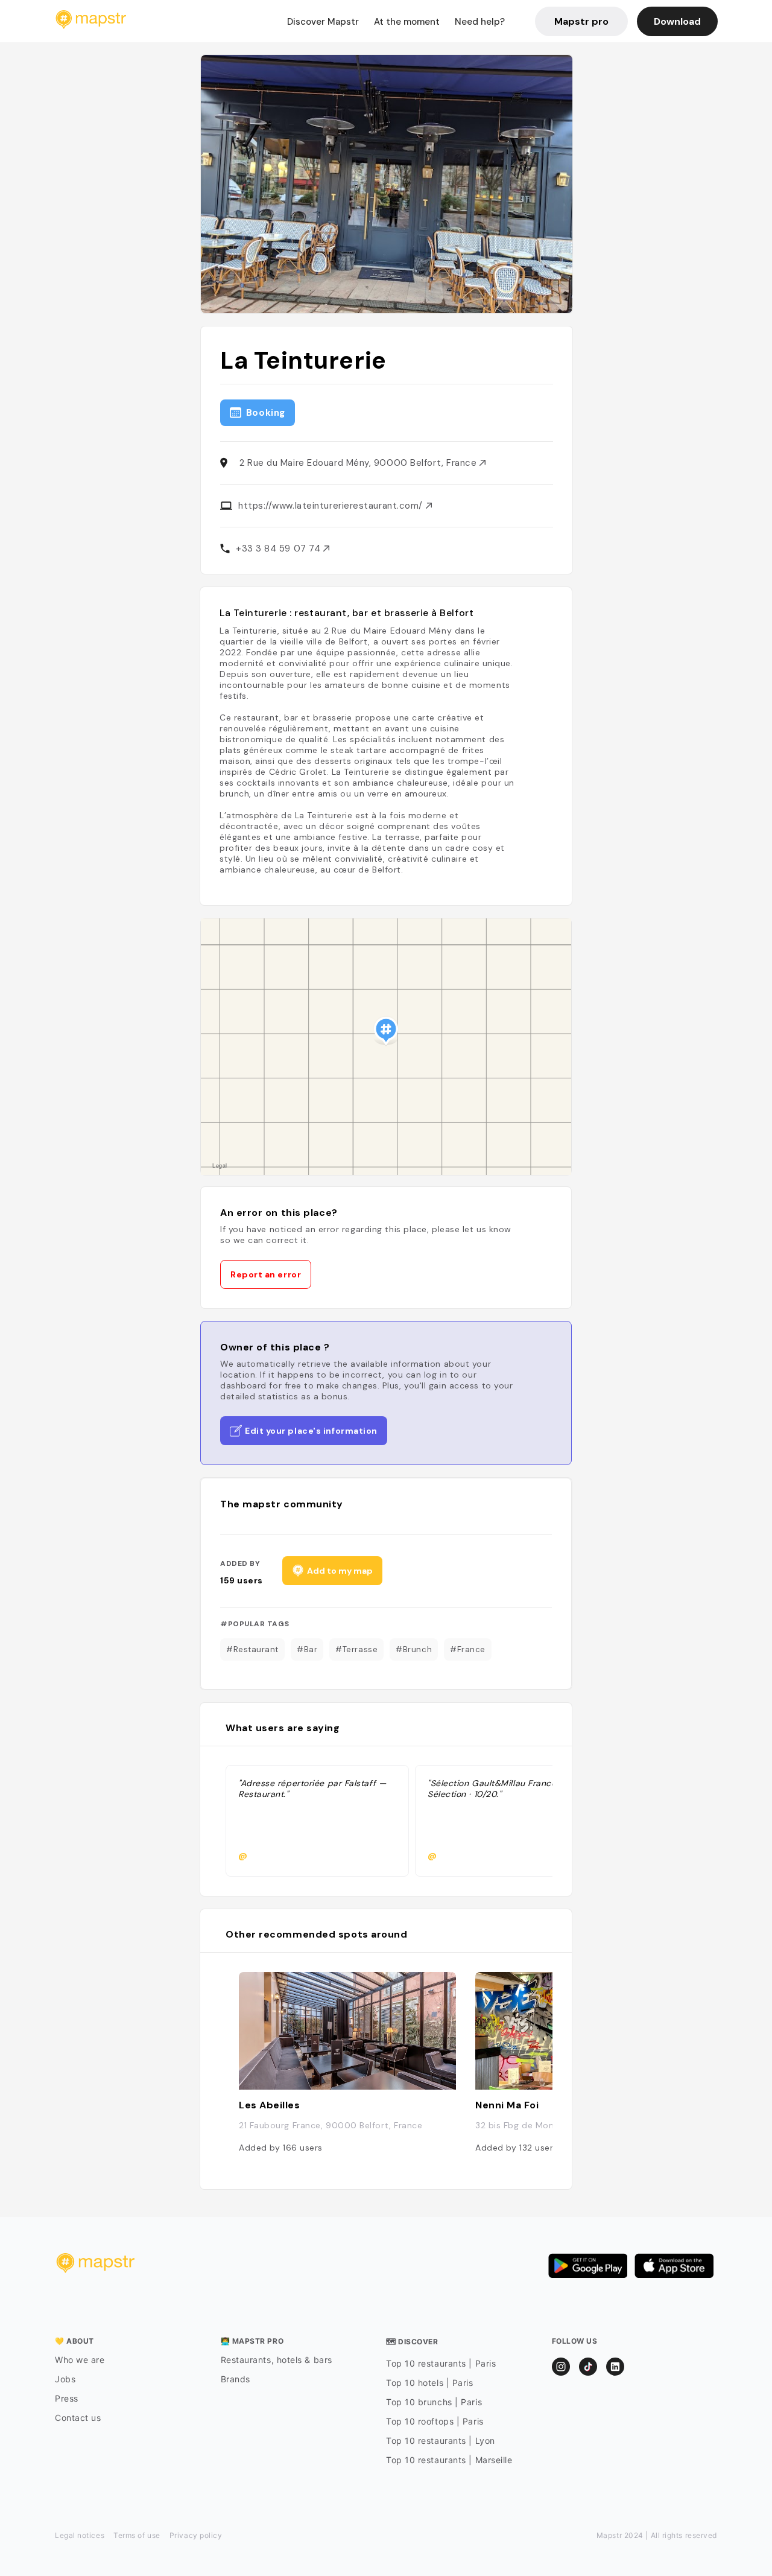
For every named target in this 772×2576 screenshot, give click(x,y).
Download (677, 21)
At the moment (407, 22)
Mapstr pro (581, 21)
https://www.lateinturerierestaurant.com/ (332, 506)
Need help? (480, 22)
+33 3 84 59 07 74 (280, 549)
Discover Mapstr (323, 22)
